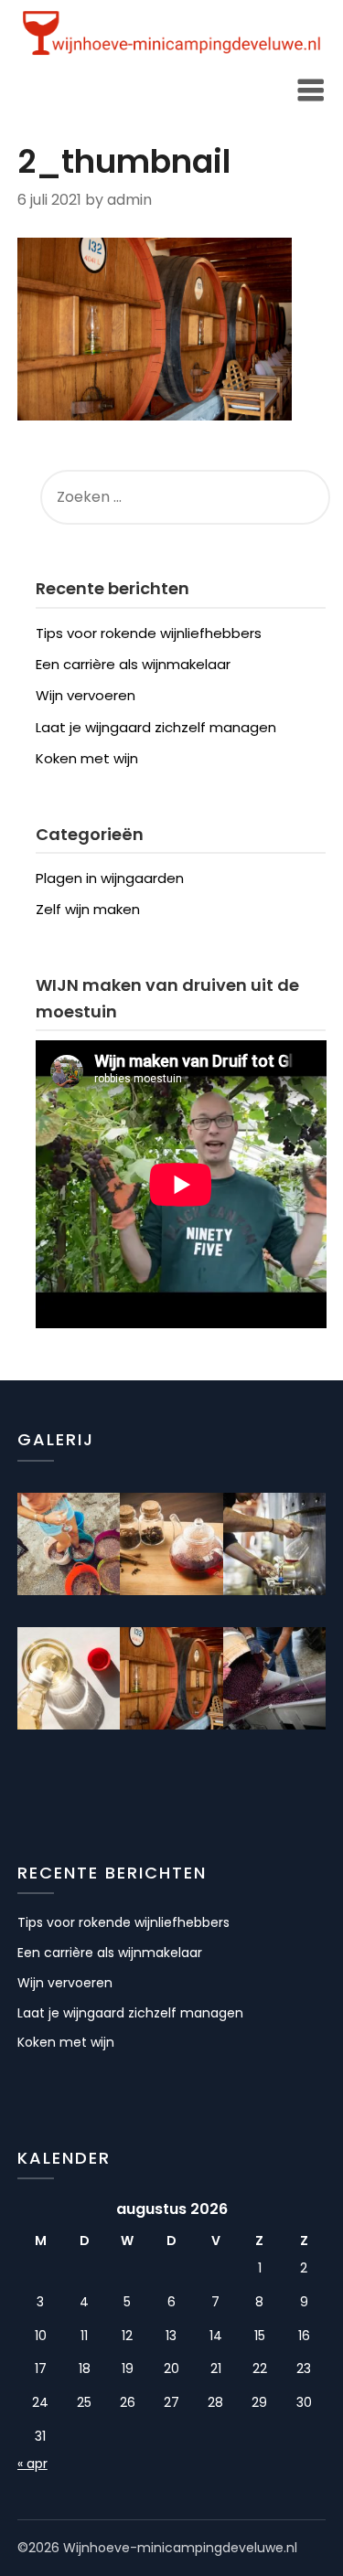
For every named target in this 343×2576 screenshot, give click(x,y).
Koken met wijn (87, 758)
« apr (32, 2464)
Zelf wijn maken (88, 909)
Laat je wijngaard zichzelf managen (156, 727)
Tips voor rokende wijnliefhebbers (149, 633)
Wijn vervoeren (86, 695)
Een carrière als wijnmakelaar (133, 664)
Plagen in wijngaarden (110, 878)
